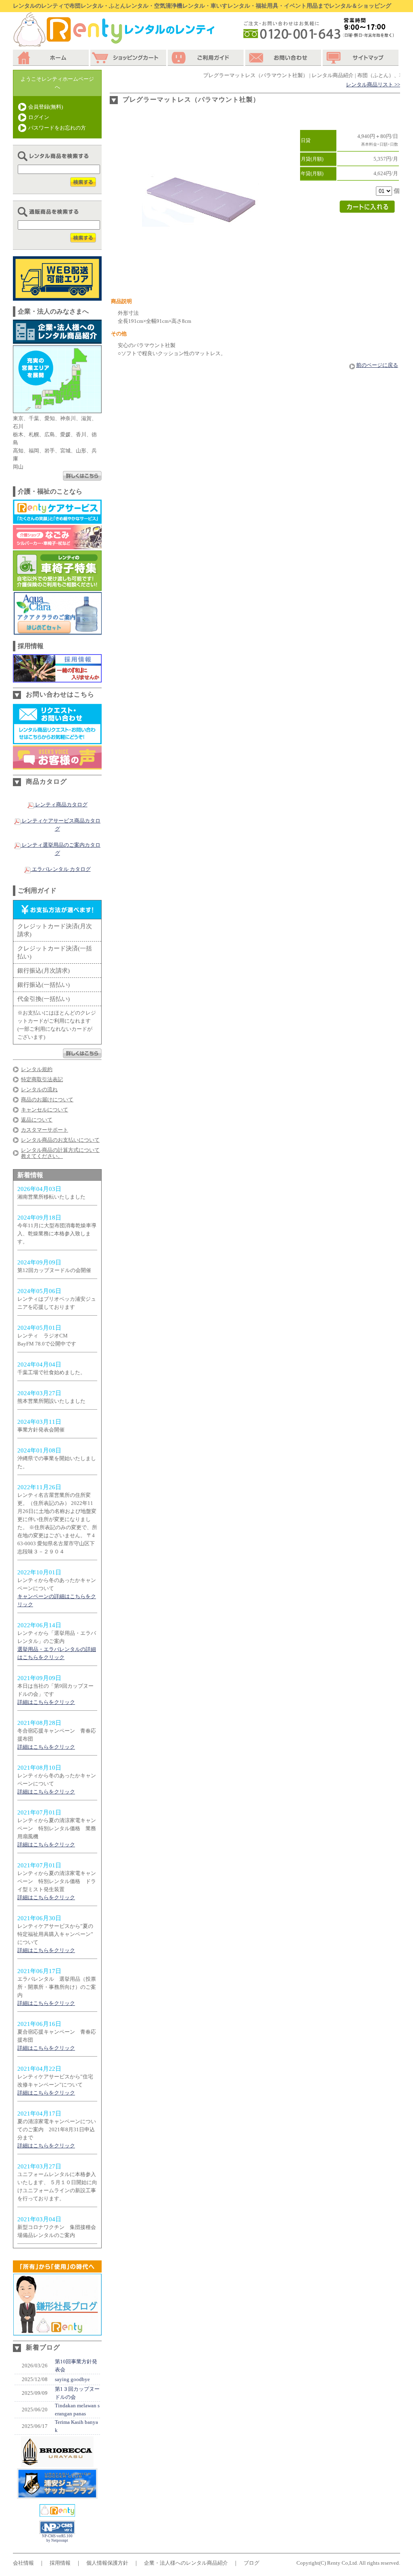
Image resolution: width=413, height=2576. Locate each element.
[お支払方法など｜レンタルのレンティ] (82, 1054)
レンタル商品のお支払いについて (60, 1140)
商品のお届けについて (47, 1100)
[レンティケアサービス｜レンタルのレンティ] (57, 520)
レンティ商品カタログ (61, 805)
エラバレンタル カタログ (61, 869)
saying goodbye (72, 2379)
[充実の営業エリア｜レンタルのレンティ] (57, 409)
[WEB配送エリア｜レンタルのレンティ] (57, 296)
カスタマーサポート (45, 1130)
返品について (37, 1120)
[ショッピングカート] (129, 58)
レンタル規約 (37, 1069)
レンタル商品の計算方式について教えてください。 (60, 1153)
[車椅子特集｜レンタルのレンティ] (57, 587)
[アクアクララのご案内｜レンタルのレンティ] (57, 631)
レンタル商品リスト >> (373, 85)
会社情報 (23, 2563)
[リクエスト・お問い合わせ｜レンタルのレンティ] (57, 740)
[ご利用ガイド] (206, 58)
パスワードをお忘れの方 (57, 128)
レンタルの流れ (39, 1089)
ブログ (251, 2563)
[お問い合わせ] (284, 58)
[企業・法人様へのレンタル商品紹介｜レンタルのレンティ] (57, 340)
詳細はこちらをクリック (46, 1702)
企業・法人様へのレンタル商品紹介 (186, 2563)
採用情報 (60, 2563)
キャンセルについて (45, 1110)
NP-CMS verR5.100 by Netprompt (57, 2538)
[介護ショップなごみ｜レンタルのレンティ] (57, 545)
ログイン (39, 117)
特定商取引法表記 (42, 1079)
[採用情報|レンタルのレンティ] (57, 678)
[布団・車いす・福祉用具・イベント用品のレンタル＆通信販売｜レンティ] (57, 2512)
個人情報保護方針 (107, 2563)
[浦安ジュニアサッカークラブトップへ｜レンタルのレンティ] (57, 2495)
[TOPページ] (52, 58)
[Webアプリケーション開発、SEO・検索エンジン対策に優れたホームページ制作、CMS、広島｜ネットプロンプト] (57, 2532)
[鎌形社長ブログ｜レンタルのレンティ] (57, 2331)
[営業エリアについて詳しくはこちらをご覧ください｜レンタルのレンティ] (82, 476)
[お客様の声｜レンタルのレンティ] (57, 765)
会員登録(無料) (46, 107)
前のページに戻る (377, 365)
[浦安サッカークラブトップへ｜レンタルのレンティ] (57, 2463)
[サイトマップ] (361, 58)
